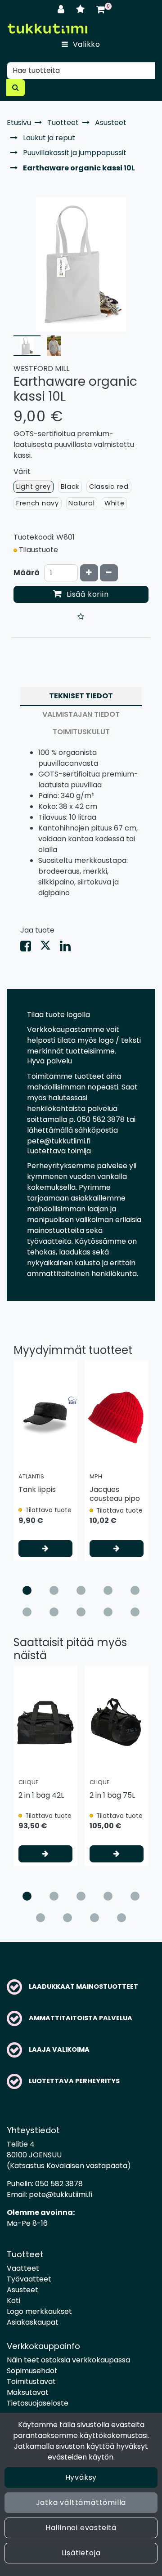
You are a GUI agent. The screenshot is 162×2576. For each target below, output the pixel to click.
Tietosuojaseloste (38, 2403)
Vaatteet (23, 2268)
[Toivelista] (82, 9)
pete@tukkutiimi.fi (61, 2194)
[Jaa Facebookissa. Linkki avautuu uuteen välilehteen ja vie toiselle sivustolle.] (30, 948)
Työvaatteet (29, 2279)
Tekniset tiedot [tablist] (81, 696)
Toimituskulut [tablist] (81, 732)
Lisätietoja (81, 2553)
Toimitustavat (31, 2382)
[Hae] (16, 88)
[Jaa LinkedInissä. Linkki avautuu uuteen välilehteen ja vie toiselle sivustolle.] (69, 948)
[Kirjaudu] (62, 9)
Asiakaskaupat (33, 2322)
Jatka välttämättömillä (81, 2502)
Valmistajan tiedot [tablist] (81, 714)
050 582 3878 (59, 2184)
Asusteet (22, 2290)
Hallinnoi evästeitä (81, 2528)
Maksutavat (28, 2392)
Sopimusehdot (32, 2371)
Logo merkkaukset (39, 2311)
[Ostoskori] (101, 9)
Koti (13, 2301)
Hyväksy (81, 2477)
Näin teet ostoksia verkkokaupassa (68, 2360)
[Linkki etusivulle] (47, 29)
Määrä (27, 573)
